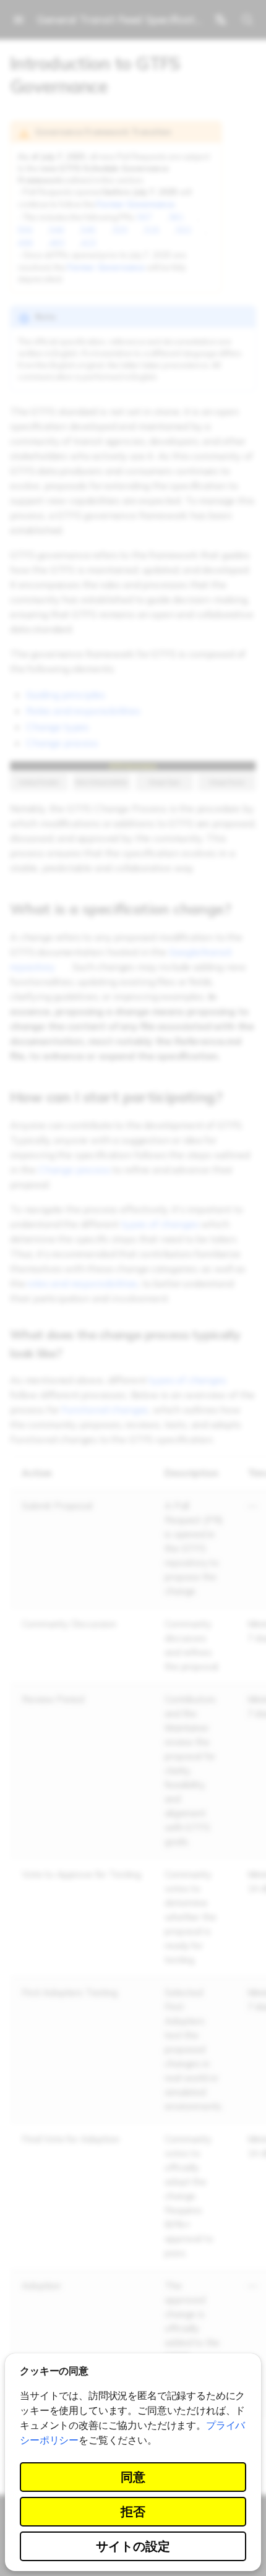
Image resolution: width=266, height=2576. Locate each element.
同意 (133, 2477)
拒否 (133, 2511)
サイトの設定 (133, 2546)
